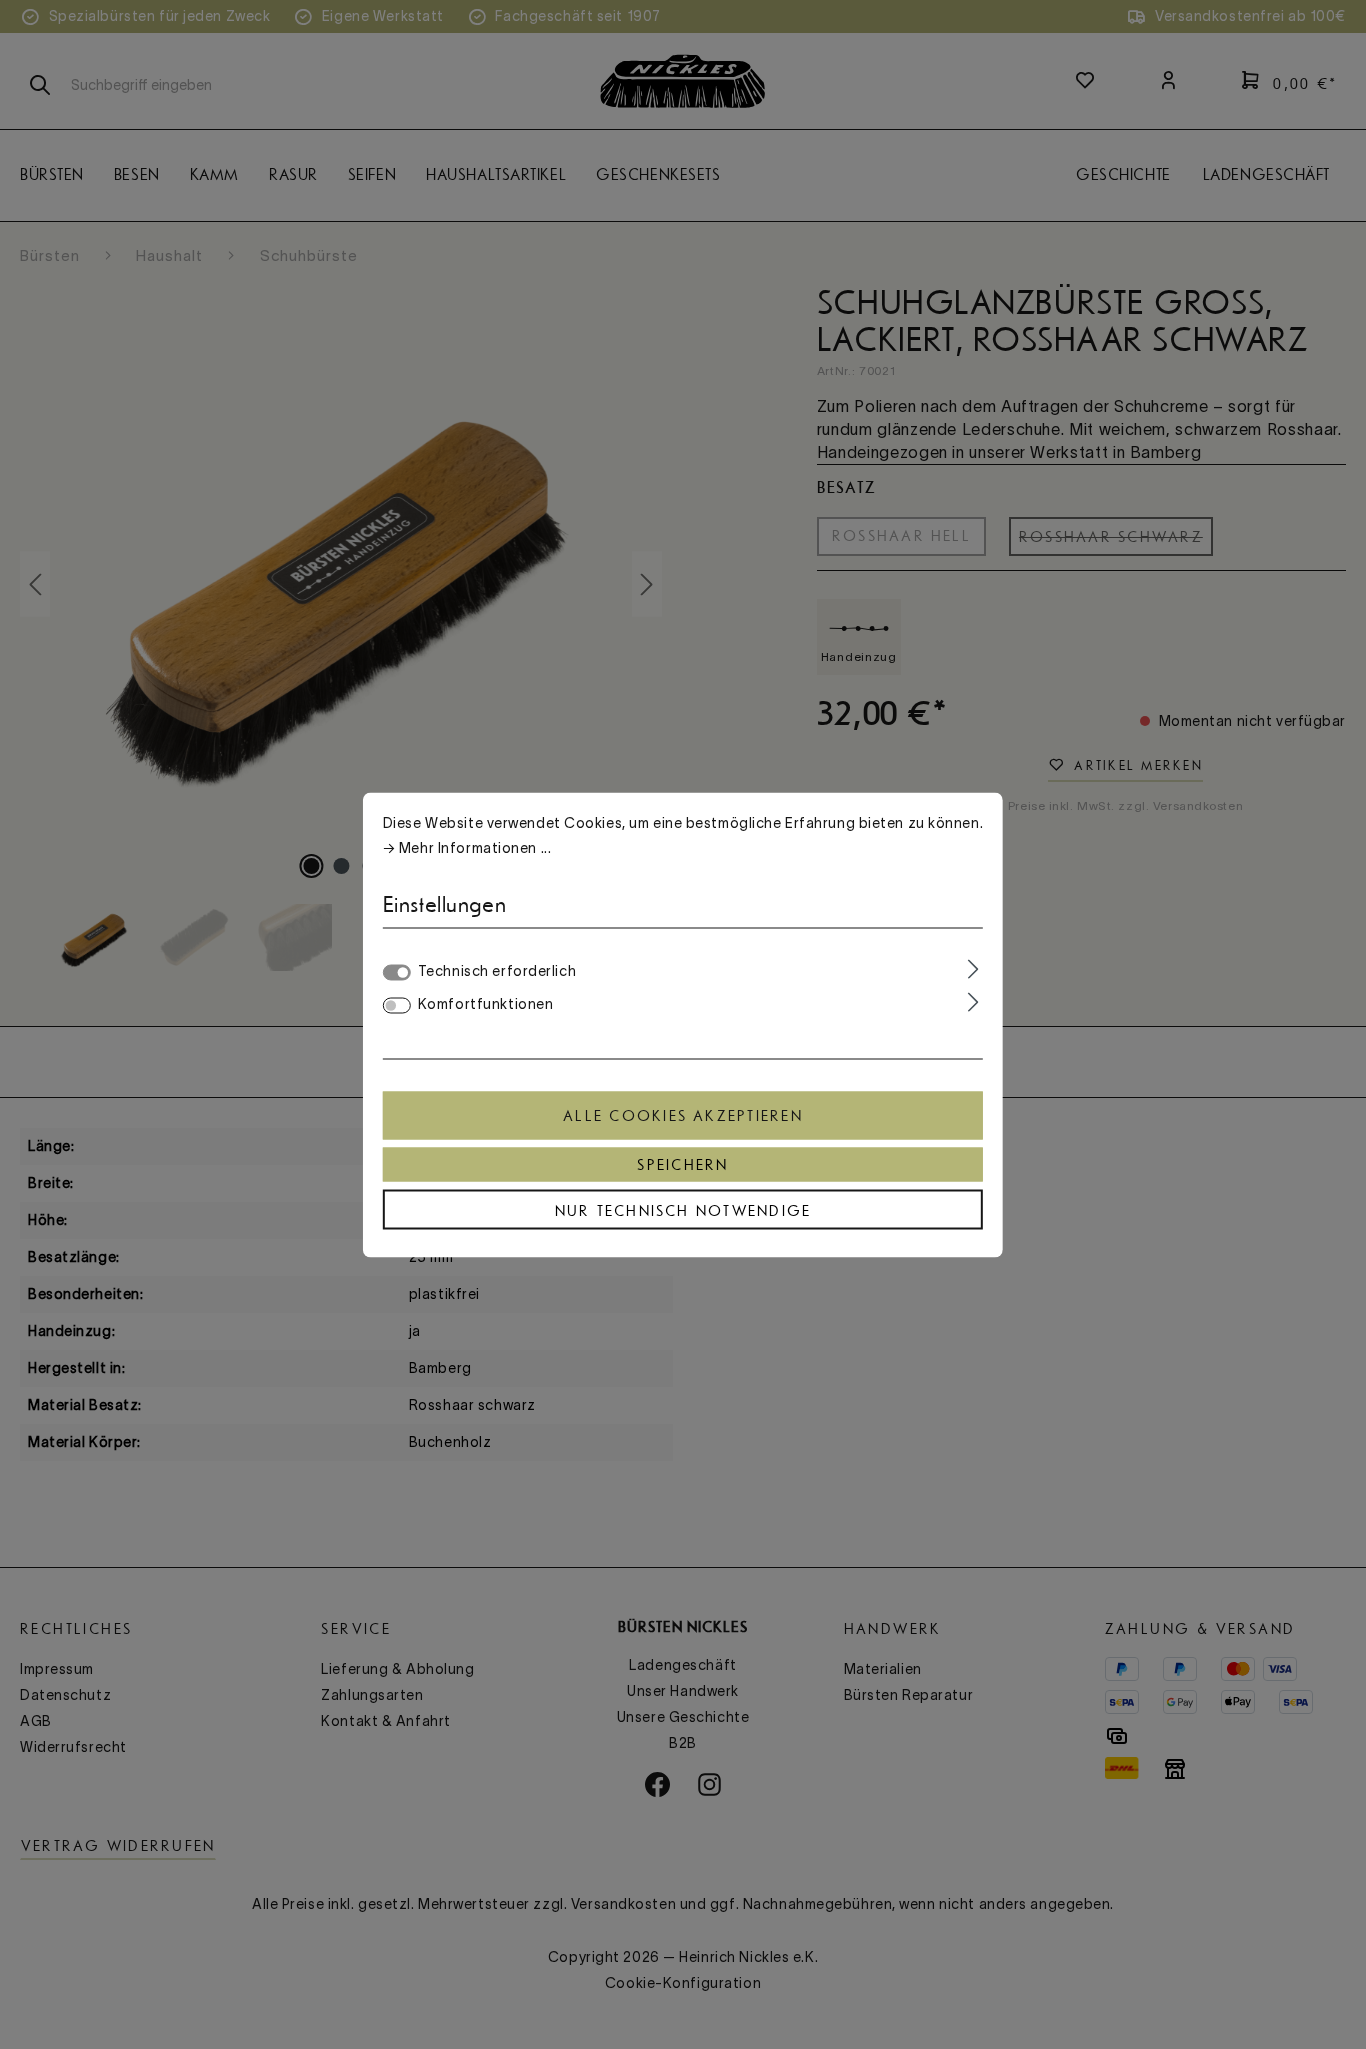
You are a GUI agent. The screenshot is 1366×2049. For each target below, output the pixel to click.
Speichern (682, 1164)
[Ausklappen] (973, 969)
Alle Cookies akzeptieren (683, 1115)
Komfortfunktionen (486, 1003)
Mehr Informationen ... (475, 847)
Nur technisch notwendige (683, 1210)
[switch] (397, 1005)
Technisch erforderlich (497, 970)
